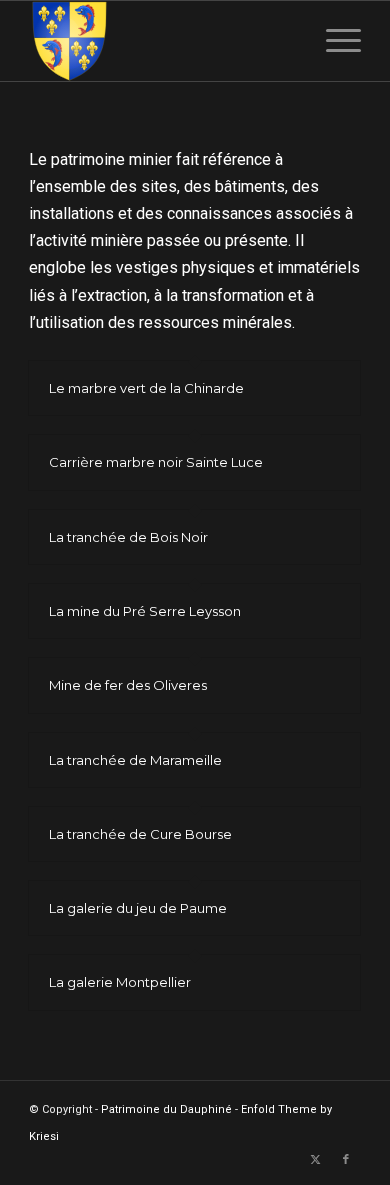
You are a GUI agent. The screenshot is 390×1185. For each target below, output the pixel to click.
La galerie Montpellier (120, 982)
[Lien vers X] (316, 1160)
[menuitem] (333, 41)
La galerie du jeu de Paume (138, 908)
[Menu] (333, 41)
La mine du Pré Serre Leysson (145, 611)
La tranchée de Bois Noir (128, 537)
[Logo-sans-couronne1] (161, 41)
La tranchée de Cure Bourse (140, 834)
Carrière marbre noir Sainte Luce (156, 462)
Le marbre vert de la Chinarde (146, 388)
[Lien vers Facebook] (346, 1160)
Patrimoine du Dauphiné (166, 1109)
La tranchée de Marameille (135, 760)
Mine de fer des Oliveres (128, 685)
